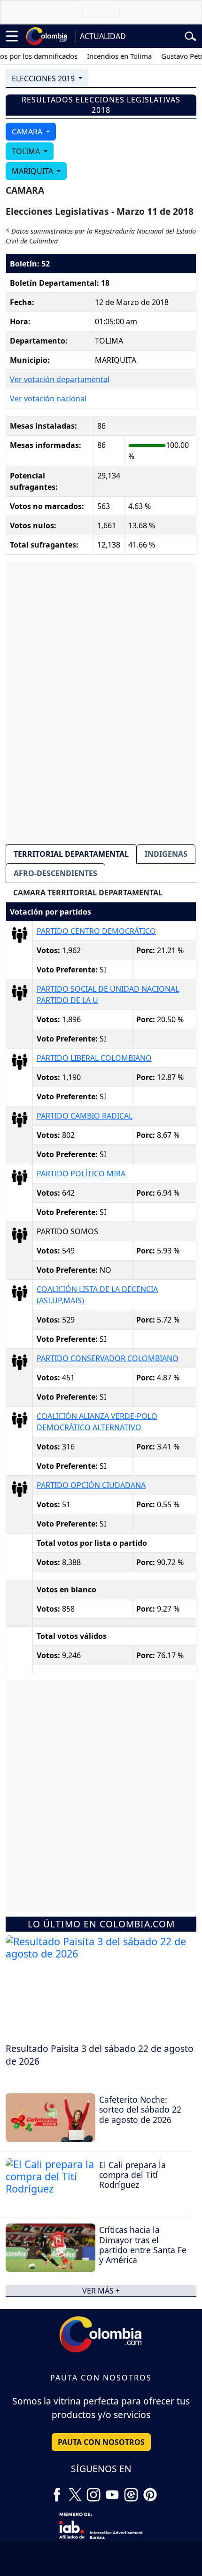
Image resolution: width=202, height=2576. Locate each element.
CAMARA (28, 132)
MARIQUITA (33, 171)
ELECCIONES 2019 (44, 78)
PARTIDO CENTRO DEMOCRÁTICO (96, 931)
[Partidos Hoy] (131, 2491)
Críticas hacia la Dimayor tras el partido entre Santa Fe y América (143, 2244)
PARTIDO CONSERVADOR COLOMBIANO (108, 1358)
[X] (75, 2491)
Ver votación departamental (60, 379)
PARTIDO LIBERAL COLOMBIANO (94, 1058)
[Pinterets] (150, 2491)
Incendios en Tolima (109, 56)
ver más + (101, 2291)
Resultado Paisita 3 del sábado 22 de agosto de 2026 (100, 2055)
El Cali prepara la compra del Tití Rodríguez (132, 2175)
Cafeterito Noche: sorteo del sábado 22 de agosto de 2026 (140, 2109)
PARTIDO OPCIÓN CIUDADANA (91, 1485)
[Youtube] (112, 2491)
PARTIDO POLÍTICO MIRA (81, 1174)
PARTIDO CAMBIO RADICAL (85, 1116)
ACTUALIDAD (103, 36)
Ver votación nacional (48, 399)
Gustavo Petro (174, 56)
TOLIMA (27, 151)
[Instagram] (93, 2491)
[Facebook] (57, 2491)
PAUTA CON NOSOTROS (101, 2442)
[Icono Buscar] (190, 35)
